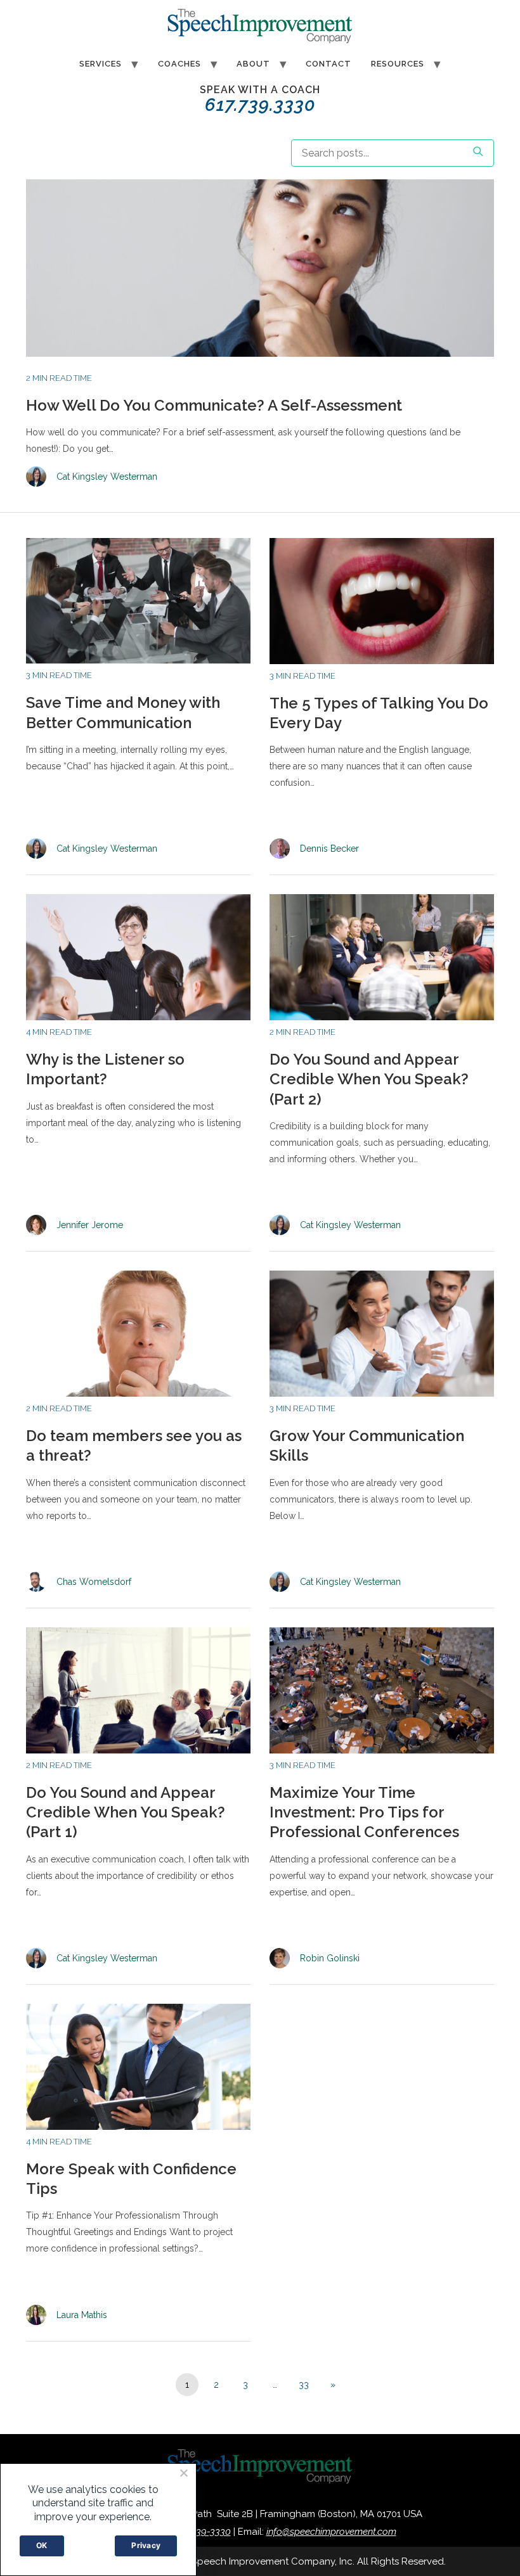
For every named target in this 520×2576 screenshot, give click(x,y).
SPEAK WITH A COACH (260, 99)
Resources (398, 64)
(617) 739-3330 (200, 2532)
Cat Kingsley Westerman (107, 477)
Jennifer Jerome (90, 1225)
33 (304, 2385)
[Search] (478, 153)
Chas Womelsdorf (94, 1582)
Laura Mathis (82, 2315)
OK (42, 2545)
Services (101, 64)
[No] (183, 2473)
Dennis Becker (329, 849)
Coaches (179, 64)
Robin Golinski (330, 1958)
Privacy (146, 2545)
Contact (328, 64)
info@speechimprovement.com (331, 2532)
